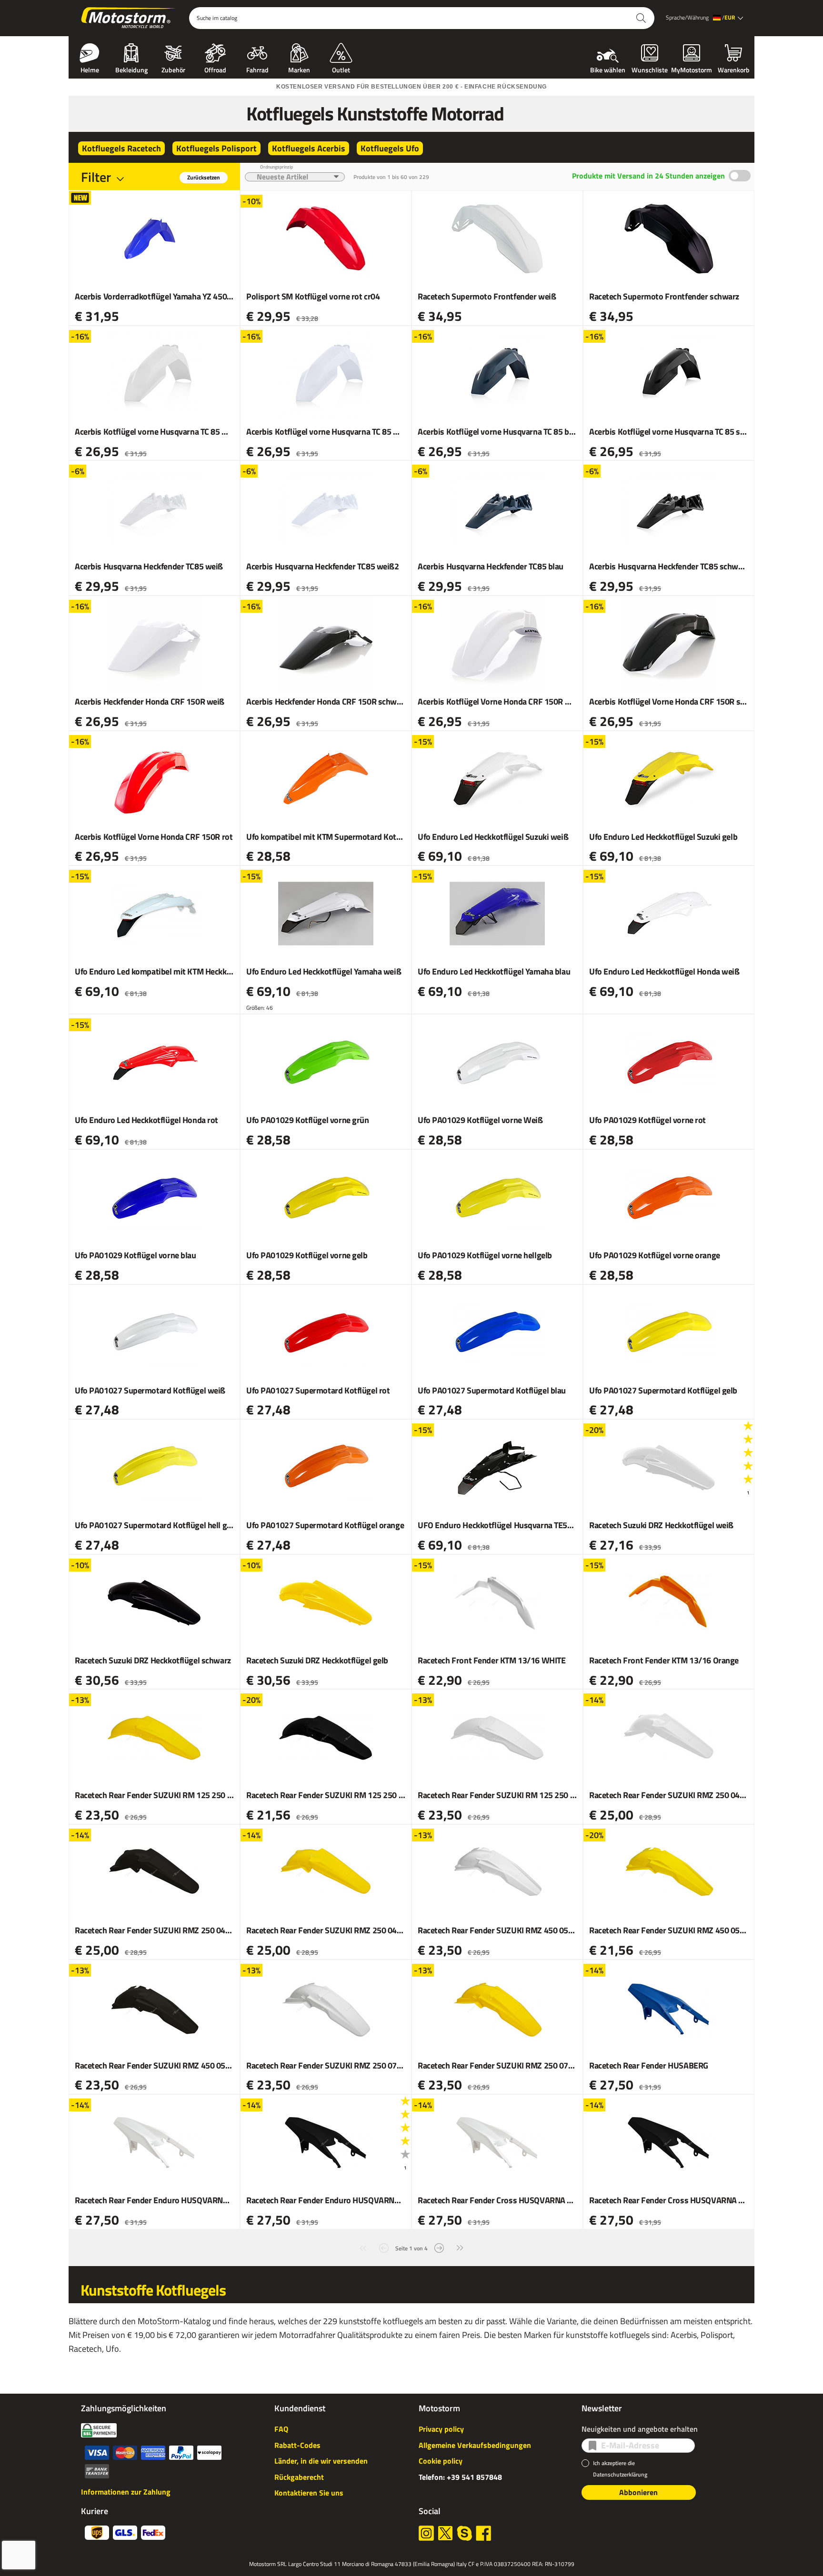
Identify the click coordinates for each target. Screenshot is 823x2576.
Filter (96, 177)
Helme (90, 69)
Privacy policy (441, 2429)
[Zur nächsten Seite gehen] (439, 2247)
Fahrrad (257, 69)
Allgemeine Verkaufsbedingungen (475, 2445)
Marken (299, 69)
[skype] (464, 2533)
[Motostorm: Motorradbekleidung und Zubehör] (129, 18)
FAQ (281, 2429)
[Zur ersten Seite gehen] (363, 2247)
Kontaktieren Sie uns (309, 2493)
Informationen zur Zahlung (126, 2492)
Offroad (215, 69)
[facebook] (483, 2533)
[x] (445, 2533)
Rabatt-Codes (297, 2445)
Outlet (341, 69)
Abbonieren (638, 2492)
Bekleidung (131, 69)
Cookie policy (441, 2461)
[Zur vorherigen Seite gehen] (384, 2247)
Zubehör (173, 69)
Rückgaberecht (299, 2477)
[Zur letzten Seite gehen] (460, 2247)
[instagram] (426, 2533)
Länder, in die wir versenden (321, 2461)
